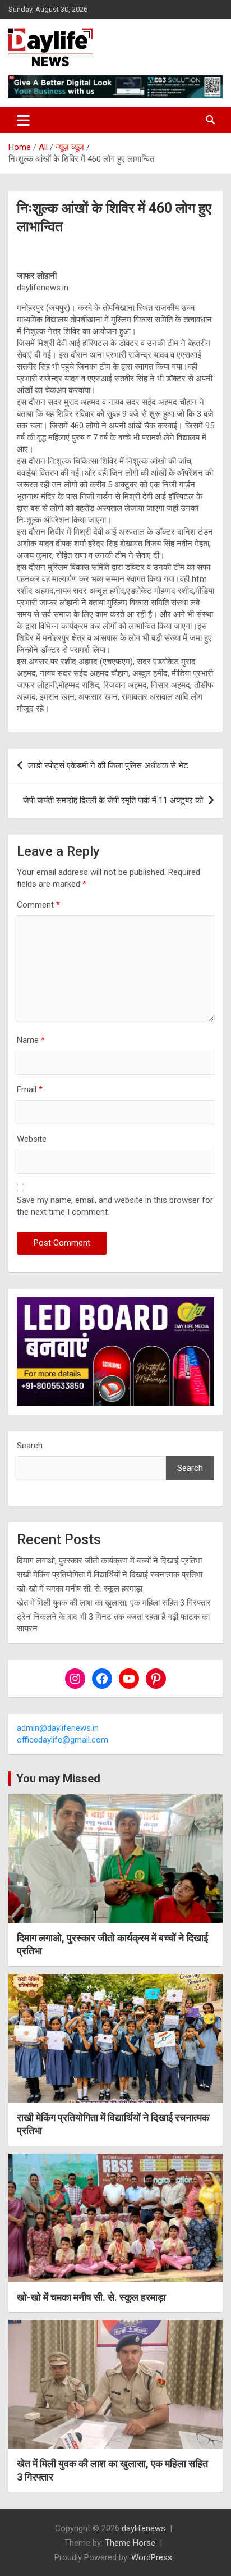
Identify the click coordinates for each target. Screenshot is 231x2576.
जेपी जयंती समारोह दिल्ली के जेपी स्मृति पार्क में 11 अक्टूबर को (113, 800)
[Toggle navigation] (23, 120)
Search (30, 1446)
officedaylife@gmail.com (63, 1740)
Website (32, 1139)
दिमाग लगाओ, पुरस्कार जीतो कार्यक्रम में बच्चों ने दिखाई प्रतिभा (109, 1561)
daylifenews (144, 2528)
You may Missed (58, 1779)
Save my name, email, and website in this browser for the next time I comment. (115, 1206)
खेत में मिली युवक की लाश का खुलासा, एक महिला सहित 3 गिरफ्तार (114, 1603)
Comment (38, 905)
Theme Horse (130, 2543)
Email (30, 1089)
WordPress (152, 2557)
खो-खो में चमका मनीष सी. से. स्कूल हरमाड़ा (80, 1589)
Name (31, 1040)
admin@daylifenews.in (58, 1728)
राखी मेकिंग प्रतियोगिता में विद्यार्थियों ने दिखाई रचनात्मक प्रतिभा (110, 1575)
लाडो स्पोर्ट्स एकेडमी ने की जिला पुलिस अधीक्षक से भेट (108, 765)
